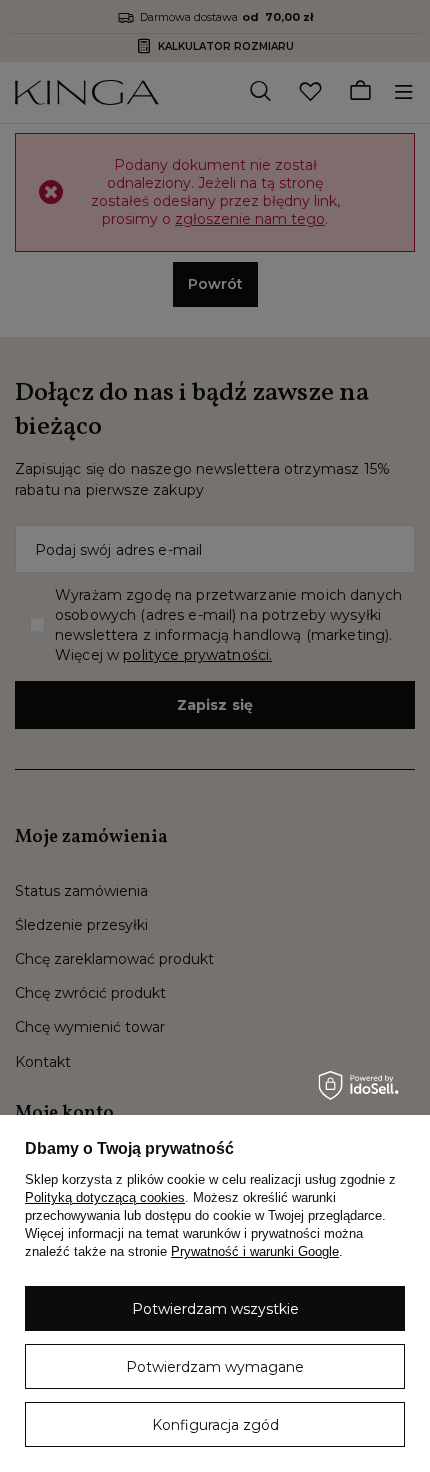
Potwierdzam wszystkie (215, 1309)
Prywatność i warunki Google (255, 1251)
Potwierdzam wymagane (215, 1367)
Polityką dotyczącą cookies (105, 1197)
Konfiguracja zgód (215, 1425)
